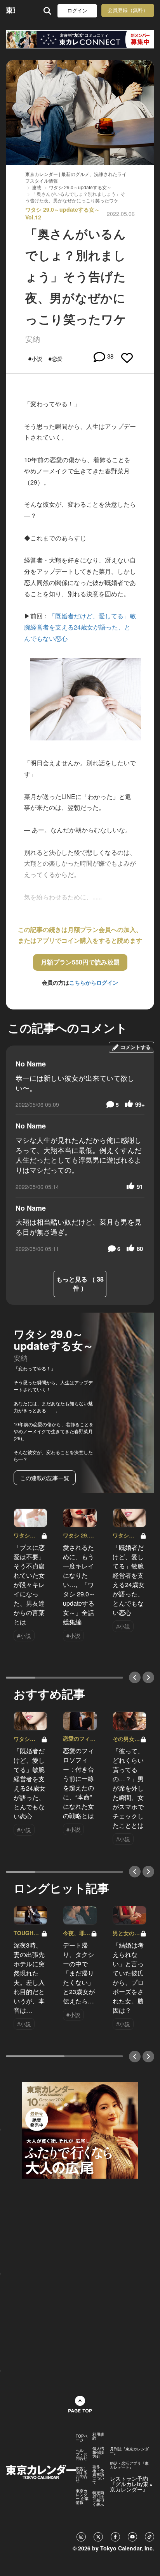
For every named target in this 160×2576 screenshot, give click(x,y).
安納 (33, 339)
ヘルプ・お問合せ (82, 2454)
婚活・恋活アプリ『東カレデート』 (129, 2465)
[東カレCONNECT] (80, 39)
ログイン (77, 11)
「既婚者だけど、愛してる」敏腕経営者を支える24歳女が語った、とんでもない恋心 (80, 627)
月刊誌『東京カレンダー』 (129, 2451)
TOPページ (82, 2438)
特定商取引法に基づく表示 (98, 2498)
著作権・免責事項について (98, 2474)
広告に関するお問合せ (82, 2474)
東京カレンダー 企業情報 (82, 2497)
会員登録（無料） (128, 10)
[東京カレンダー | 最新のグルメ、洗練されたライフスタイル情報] (10, 11)
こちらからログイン (94, 982)
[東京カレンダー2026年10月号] (80, 2129)
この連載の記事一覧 (45, 1478)
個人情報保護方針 (98, 2452)
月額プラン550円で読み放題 (80, 962)
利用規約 (98, 2436)
